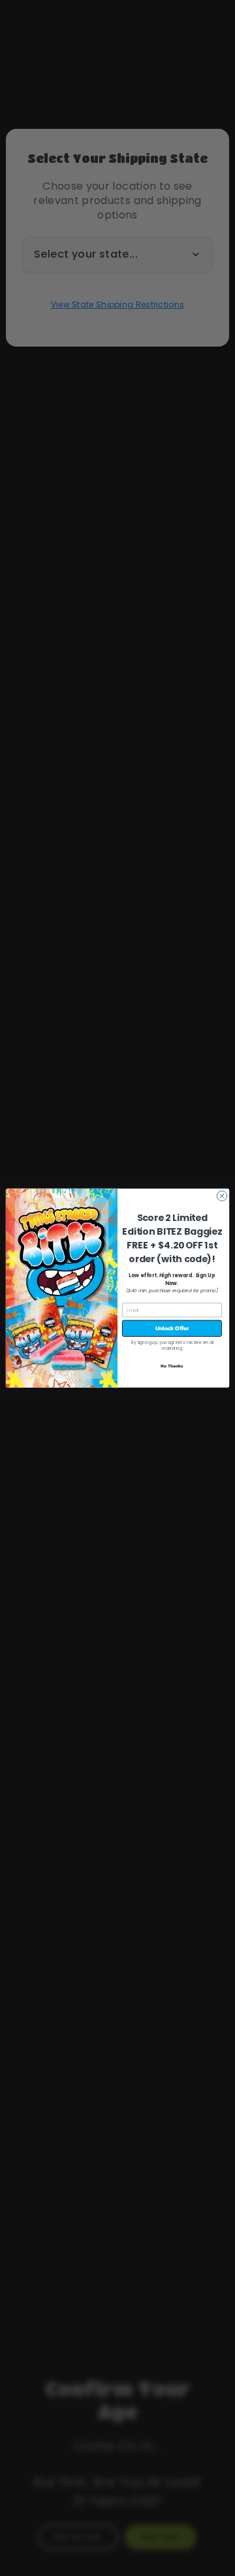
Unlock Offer (172, 1329)
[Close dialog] (222, 1196)
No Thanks (172, 1366)
